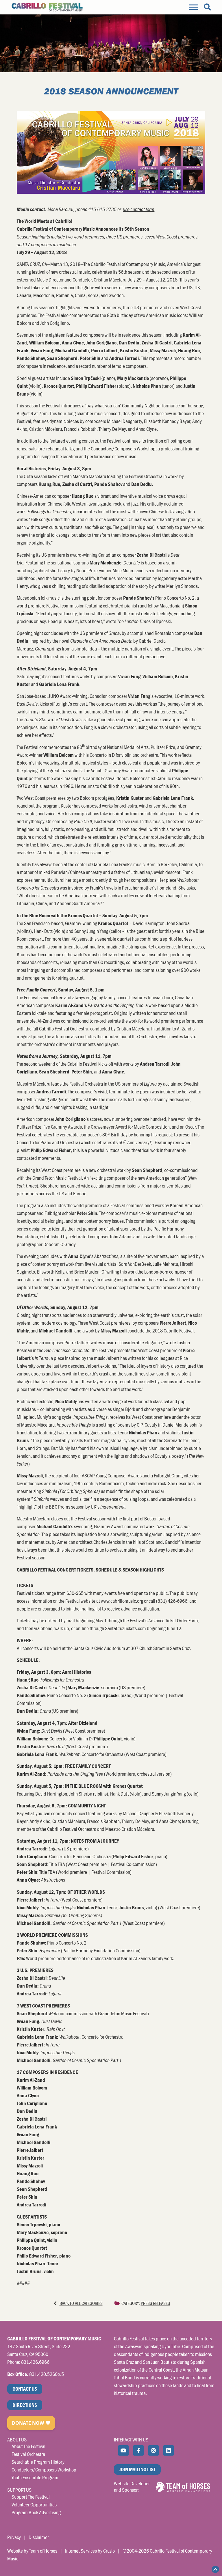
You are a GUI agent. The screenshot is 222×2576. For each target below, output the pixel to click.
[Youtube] (123, 2450)
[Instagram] (153, 2450)
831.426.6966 (35, 2362)
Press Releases (155, 2303)
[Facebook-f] (138, 2450)
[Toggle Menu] (193, 7)
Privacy (14, 2537)
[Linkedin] (169, 2450)
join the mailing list (83, 1608)
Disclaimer (39, 2537)
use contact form (139, 209)
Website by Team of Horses (32, 2551)
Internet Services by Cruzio (90, 2551)
